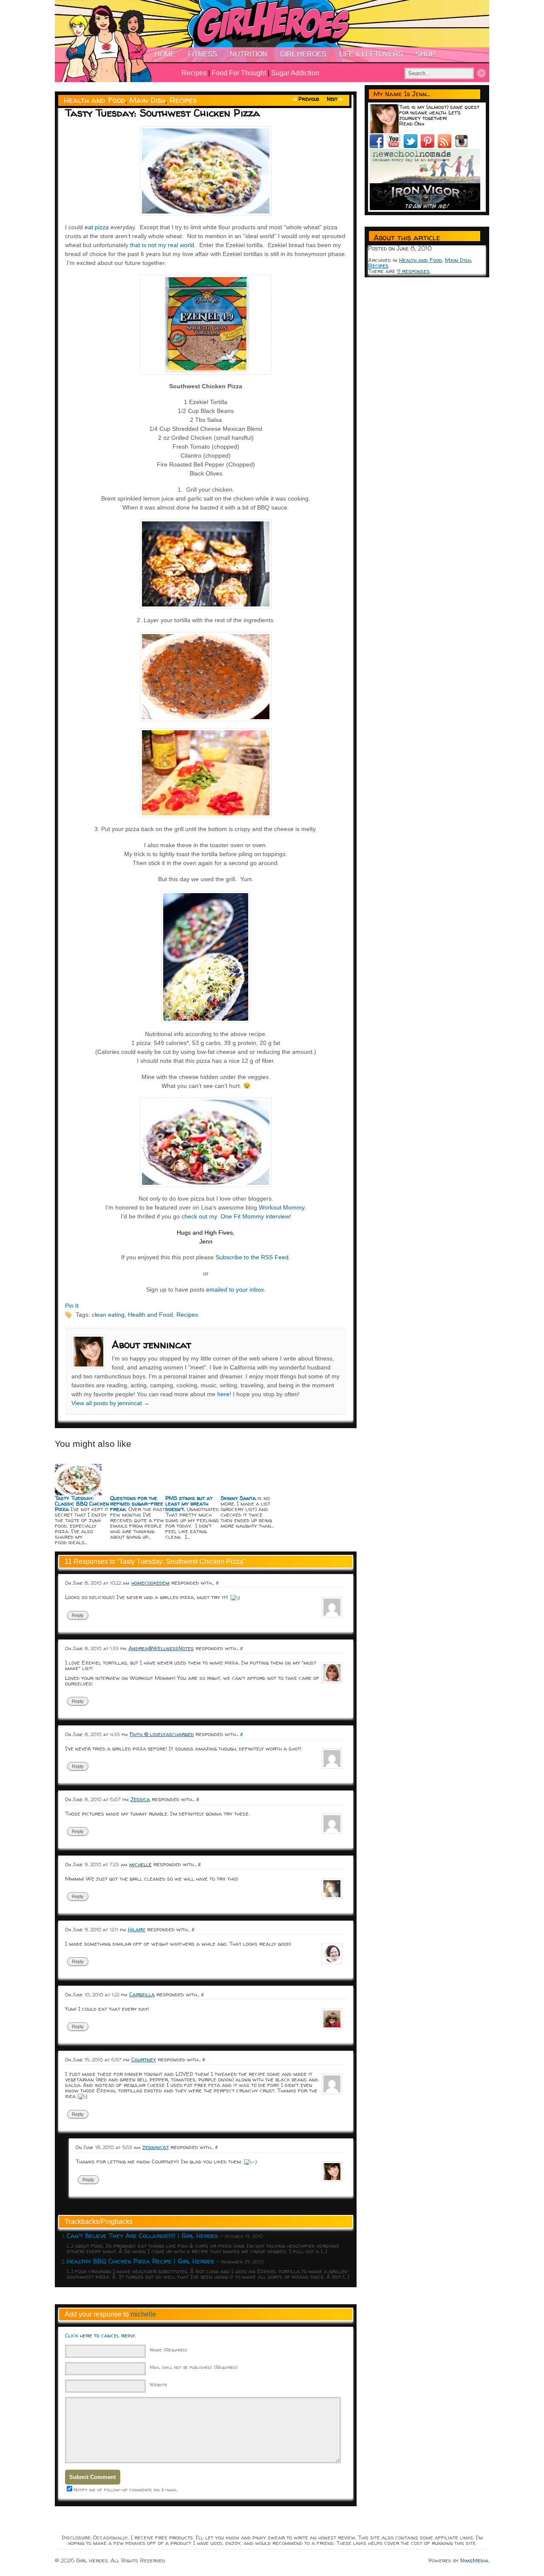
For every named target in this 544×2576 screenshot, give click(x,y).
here (223, 1394)
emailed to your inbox (235, 1289)
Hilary (137, 1929)
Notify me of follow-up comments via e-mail (125, 2489)
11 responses (413, 271)
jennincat (156, 2147)
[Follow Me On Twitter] (412, 146)
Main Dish (147, 100)
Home (165, 54)
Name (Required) (169, 2350)
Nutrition (249, 54)
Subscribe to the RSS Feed (252, 1257)
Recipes (194, 73)
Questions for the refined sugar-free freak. (137, 1503)
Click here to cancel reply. (101, 2335)
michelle (143, 2314)
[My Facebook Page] (378, 146)
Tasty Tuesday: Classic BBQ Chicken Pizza (82, 1503)
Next (332, 99)
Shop (425, 54)
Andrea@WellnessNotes (161, 1648)
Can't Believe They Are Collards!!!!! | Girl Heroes (142, 2236)
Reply (78, 1615)
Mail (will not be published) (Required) (194, 2367)
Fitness (203, 54)
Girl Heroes (303, 54)
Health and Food (95, 100)
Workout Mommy (282, 1207)
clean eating (108, 1315)
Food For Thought (239, 73)
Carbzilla (142, 1994)
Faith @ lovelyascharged (162, 1734)
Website (159, 2384)
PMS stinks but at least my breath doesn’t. (189, 1503)
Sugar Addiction (295, 73)
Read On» (412, 123)
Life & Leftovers (371, 54)
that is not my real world (162, 245)
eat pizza (97, 227)
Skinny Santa (238, 1498)
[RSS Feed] (446, 146)
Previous (309, 99)
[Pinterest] (429, 146)
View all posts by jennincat (110, 1403)
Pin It (72, 1306)
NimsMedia (474, 2560)
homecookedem (150, 1583)
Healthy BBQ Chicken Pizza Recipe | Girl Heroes (140, 2261)
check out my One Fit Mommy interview (235, 1216)
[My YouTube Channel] (395, 146)
